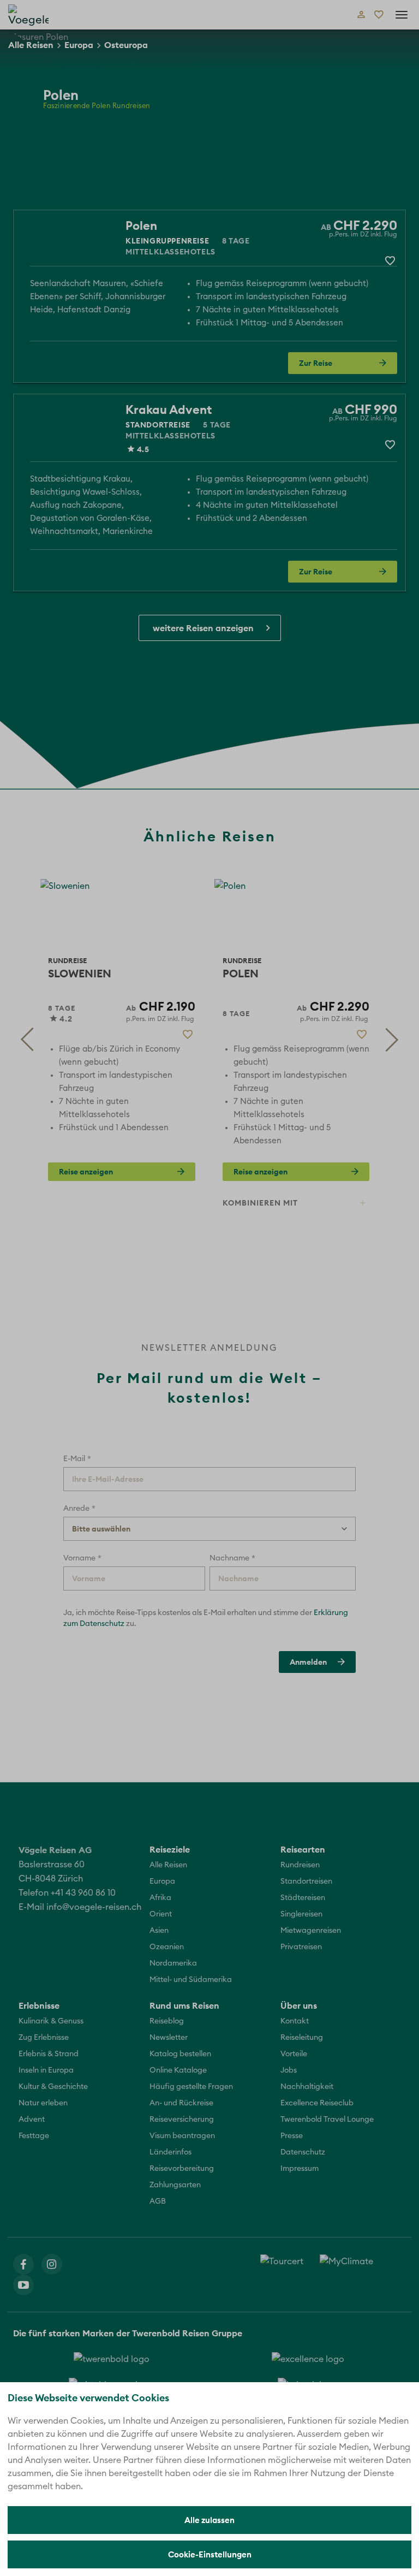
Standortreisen (306, 1881)
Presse (292, 2136)
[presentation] (27, 1040)
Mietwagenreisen (311, 1931)
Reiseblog (167, 2021)
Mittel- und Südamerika (191, 1980)
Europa (79, 45)
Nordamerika (173, 1963)
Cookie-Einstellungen (210, 2554)
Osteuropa (126, 45)
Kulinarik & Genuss (51, 2021)
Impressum (300, 2169)
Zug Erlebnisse (44, 2038)
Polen (141, 225)
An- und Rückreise (181, 2103)
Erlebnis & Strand (49, 2054)
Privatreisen (301, 1947)
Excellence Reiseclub (317, 2103)
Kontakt (295, 2021)
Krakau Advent (169, 409)
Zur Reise (316, 363)
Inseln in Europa (46, 2070)
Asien (159, 1931)
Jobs (289, 2070)
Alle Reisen (31, 45)
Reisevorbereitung (182, 2169)
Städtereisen (303, 1898)
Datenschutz (303, 2152)
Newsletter (169, 2038)
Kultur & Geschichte (53, 2087)
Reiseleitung (302, 2038)
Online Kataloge (178, 2070)
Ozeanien (167, 1947)
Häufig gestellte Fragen (191, 2087)
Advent (32, 2120)
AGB (158, 2201)
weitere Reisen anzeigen (203, 628)
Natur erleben (43, 2103)
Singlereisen (301, 1914)
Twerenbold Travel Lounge (327, 2120)
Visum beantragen (182, 2136)
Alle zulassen (209, 2520)
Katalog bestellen (180, 2054)
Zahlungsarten (175, 2185)
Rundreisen (300, 1865)
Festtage (34, 2136)
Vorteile (294, 2054)
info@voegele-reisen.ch (94, 1907)
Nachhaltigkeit (307, 2087)
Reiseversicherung (182, 2120)
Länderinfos (170, 2152)
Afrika (160, 1898)
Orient (161, 1914)
